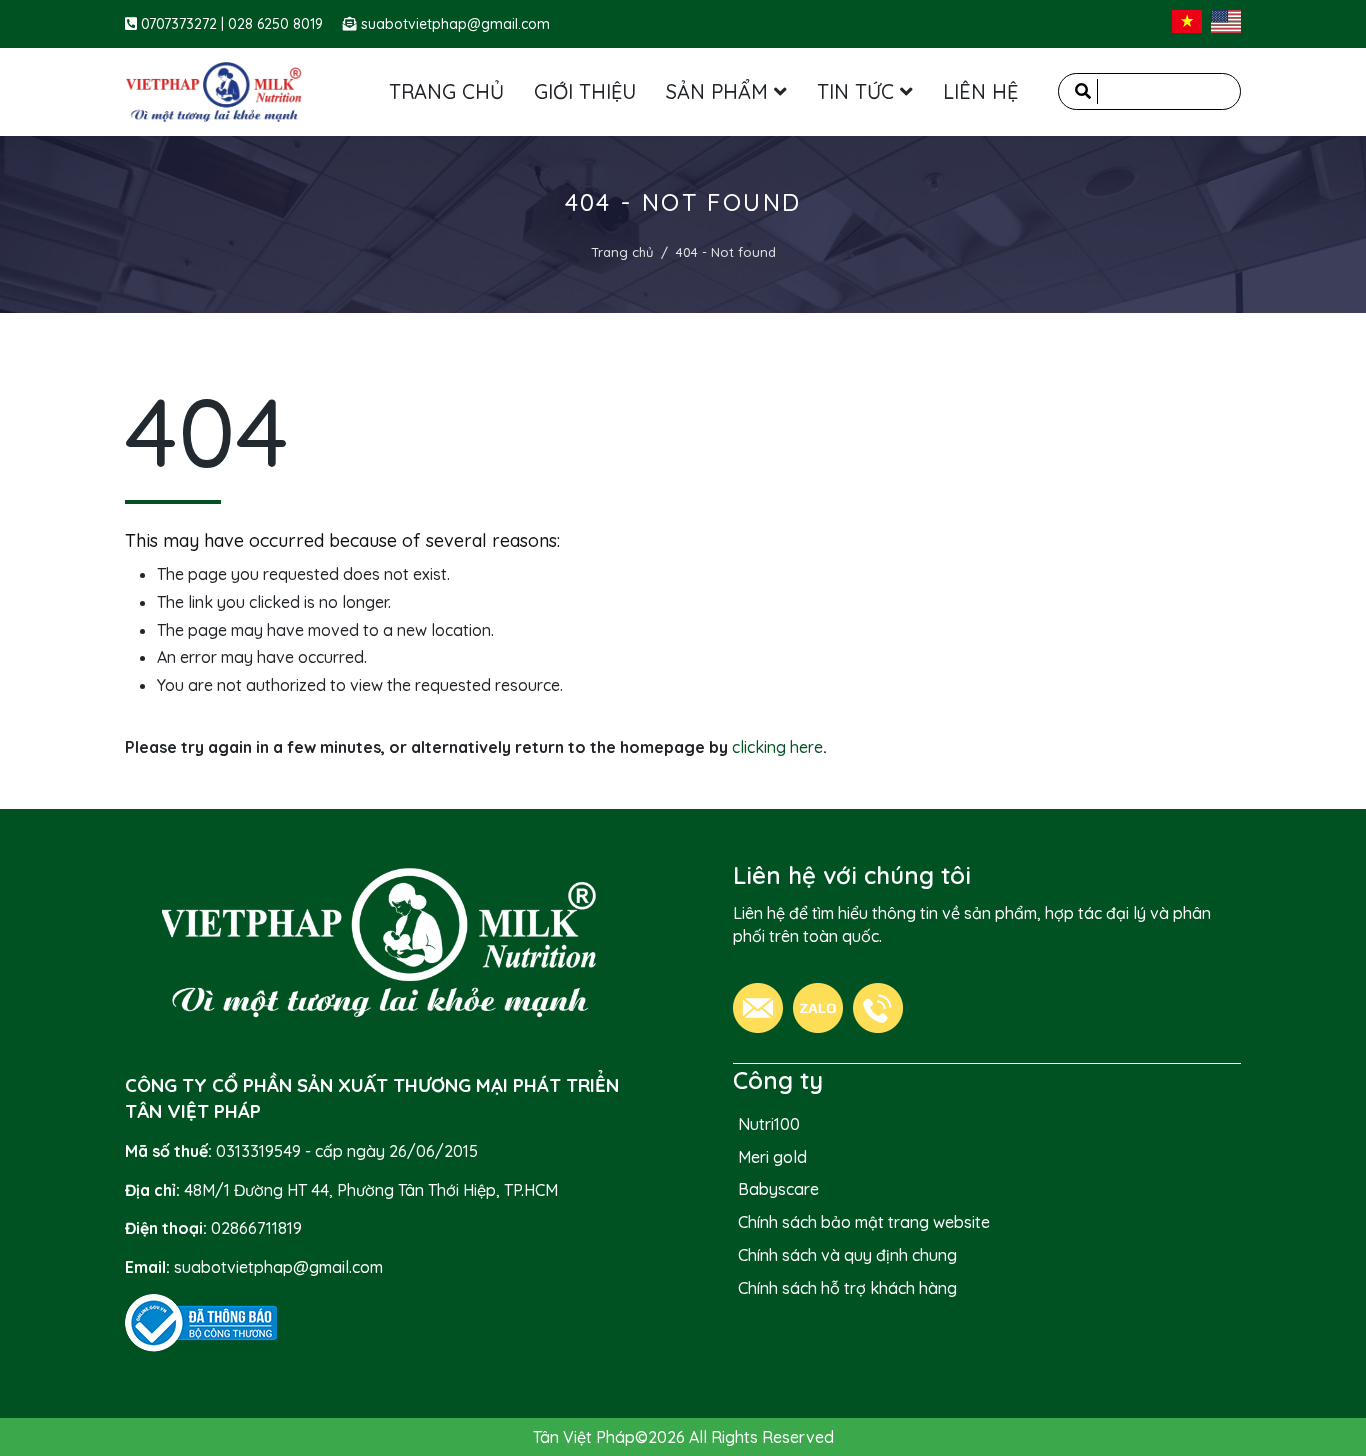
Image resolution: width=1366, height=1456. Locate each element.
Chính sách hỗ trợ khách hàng (847, 1288)
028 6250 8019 (275, 24)
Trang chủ (622, 252)
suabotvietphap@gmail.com (455, 24)
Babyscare (778, 1189)
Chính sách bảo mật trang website (864, 1222)
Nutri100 (769, 1124)
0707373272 (181, 24)
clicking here (777, 747)
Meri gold (772, 1157)
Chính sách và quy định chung (847, 1255)
